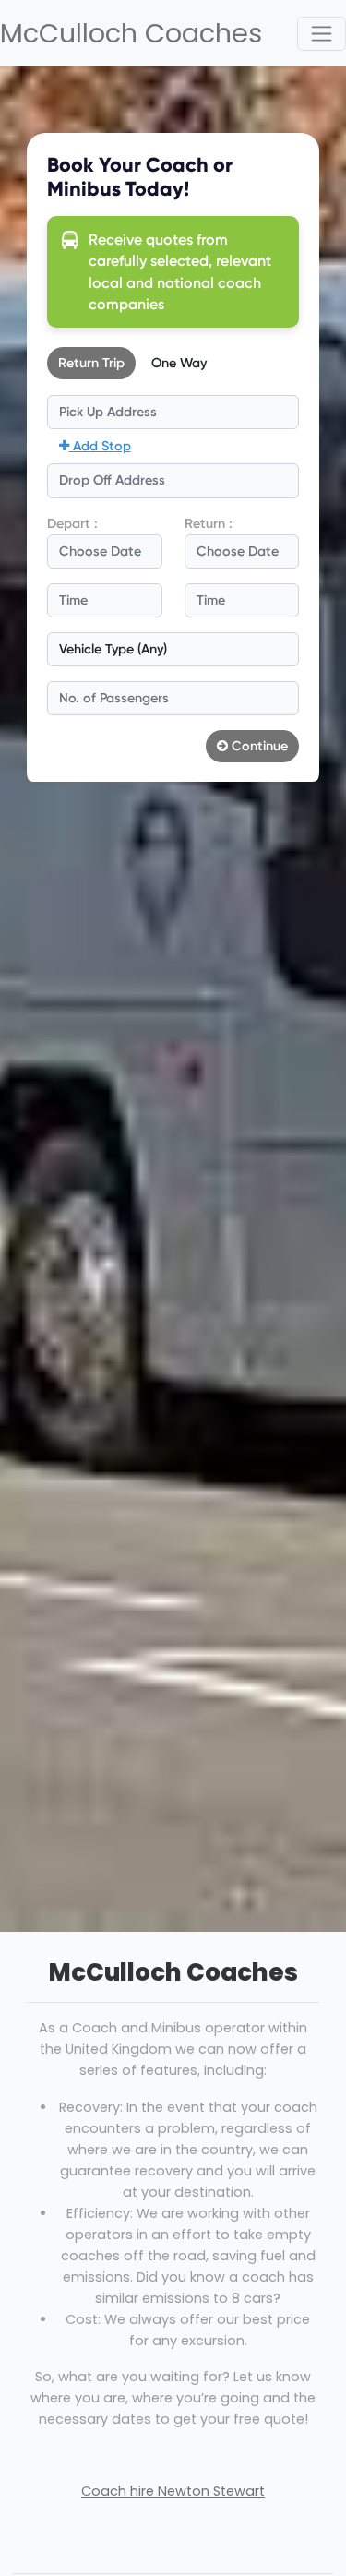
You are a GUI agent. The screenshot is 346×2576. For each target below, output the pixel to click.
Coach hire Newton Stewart (173, 2491)
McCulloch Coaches (130, 33)
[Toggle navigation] (322, 34)
